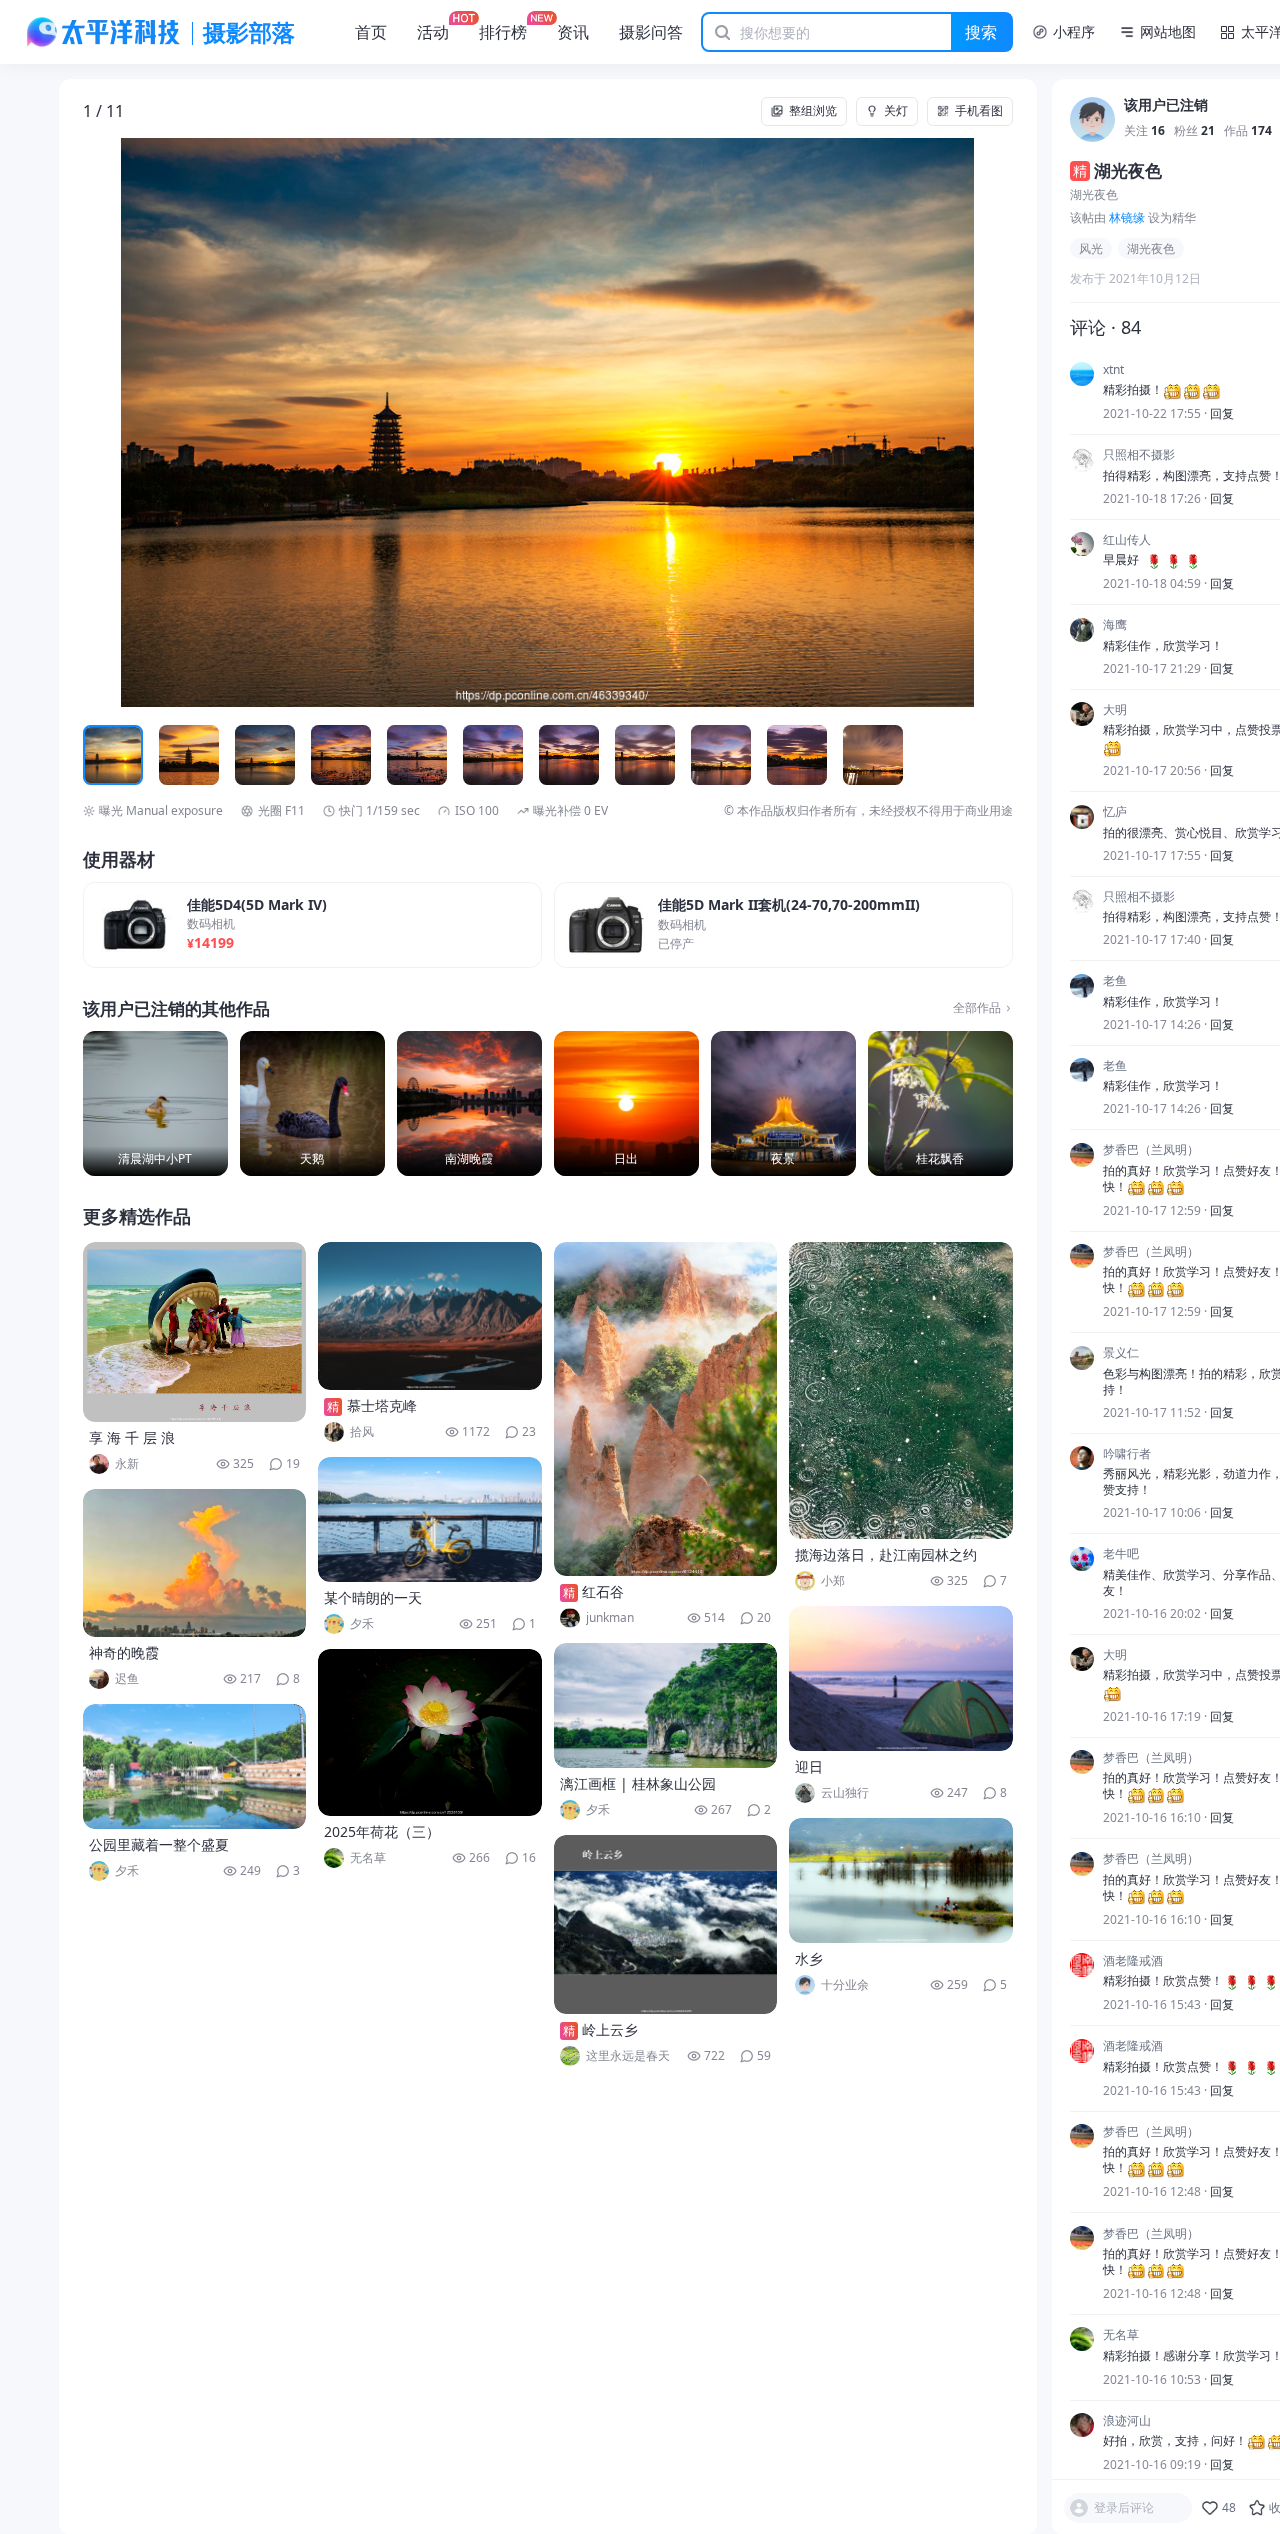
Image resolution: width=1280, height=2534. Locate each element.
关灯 (896, 110)
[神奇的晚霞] (195, 1563)
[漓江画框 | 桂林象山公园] (666, 1705)
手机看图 (979, 110)
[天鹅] (312, 1103)
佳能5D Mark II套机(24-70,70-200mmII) (789, 905)
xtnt (1113, 370)
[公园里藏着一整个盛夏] (195, 1766)
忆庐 (1115, 813)
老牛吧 (1121, 1555)
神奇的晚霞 (124, 1652)
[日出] (626, 1103)
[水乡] (901, 1880)
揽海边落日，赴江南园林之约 (886, 1554)
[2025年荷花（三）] (430, 1732)
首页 (371, 32)
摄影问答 (651, 32)
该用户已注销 (1166, 106)
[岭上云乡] (666, 1924)
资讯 (573, 32)
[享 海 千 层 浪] (195, 1332)
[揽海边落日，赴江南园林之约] (901, 1390)
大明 (1115, 710)
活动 (433, 32)
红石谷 (603, 1591)
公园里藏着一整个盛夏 (159, 1844)
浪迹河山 (1127, 2421)
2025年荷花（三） (382, 1831)
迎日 (809, 1766)
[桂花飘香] (940, 1103)
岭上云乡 (610, 2029)
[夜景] (783, 1103)
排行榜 (503, 32)
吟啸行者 (1127, 1454)
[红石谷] (666, 1409)
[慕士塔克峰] (430, 1316)
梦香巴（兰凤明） (1151, 1151)
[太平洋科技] (104, 32)
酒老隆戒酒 (1133, 1961)
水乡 (809, 1958)
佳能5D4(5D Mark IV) (257, 905)
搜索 (981, 32)
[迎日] (901, 1678)
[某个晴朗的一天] (430, 1519)
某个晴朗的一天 (373, 1597)
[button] (176, 422)
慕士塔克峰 (382, 1405)
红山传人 (1127, 540)
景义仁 (1121, 1354)
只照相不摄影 (1139, 456)
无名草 (1121, 2335)
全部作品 (977, 1008)
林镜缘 (1127, 217)
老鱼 (1115, 982)
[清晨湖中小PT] (155, 1103)
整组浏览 (813, 110)
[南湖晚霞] (469, 1103)
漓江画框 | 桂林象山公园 (638, 1783)
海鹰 (1115, 626)
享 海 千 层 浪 (132, 1437)
